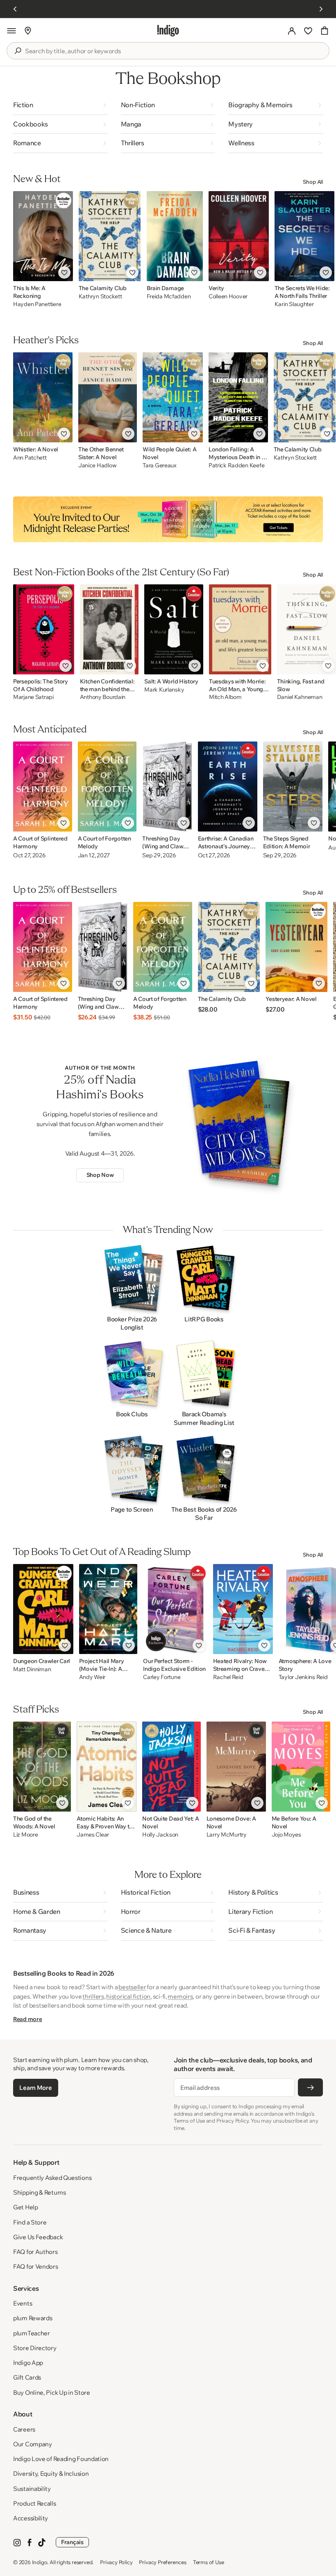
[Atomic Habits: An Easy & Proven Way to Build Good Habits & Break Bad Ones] (107, 1767)
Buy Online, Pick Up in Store (52, 2392)
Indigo (40, 2562)
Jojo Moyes (286, 1835)
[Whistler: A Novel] (43, 397)
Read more (27, 2019)
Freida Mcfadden (169, 296)
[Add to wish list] (64, 273)
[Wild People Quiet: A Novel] (173, 397)
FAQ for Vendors (36, 2266)
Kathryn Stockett (100, 296)
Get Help (26, 2207)
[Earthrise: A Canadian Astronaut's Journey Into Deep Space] (228, 787)
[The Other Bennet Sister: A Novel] (108, 397)
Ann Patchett (30, 458)
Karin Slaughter (294, 304)
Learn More (35, 2088)
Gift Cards (27, 2377)
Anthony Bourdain (103, 697)
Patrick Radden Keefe (236, 465)
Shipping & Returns (40, 2192)
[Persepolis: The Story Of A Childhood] (44, 629)
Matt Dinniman (32, 1669)
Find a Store (30, 2222)
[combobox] (174, 51)
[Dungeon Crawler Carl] (43, 1609)
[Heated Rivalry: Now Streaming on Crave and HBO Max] (243, 1609)
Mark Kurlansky (164, 690)
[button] (11, 31)
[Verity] (239, 236)
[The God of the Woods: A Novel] (42, 1767)
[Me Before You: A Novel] (301, 1767)
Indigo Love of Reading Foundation (61, 2459)
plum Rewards (33, 2318)
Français (72, 2542)
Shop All (313, 182)
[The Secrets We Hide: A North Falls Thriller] (305, 236)
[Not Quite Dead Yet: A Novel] (171, 1767)
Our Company (33, 2444)
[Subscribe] (310, 2087)
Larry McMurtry (227, 1835)
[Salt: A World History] (174, 629)
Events (23, 2303)
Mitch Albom (225, 697)
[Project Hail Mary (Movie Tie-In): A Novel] (108, 1609)
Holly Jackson (160, 1835)
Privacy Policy (116, 2562)
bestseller (132, 1987)
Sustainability (32, 2489)
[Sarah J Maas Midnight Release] (168, 519)
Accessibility (31, 2518)
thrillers (93, 1996)
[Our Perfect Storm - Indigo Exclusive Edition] (175, 1609)
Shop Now (100, 1175)
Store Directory (35, 2348)
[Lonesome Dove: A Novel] (236, 1767)
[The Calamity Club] (110, 236)
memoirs (180, 1996)
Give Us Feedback (38, 2237)
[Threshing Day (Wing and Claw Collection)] (167, 787)
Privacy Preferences (162, 2562)
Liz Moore (25, 1835)
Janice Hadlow (97, 465)
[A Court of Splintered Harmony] (43, 787)
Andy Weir (92, 1677)
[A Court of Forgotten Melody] (107, 787)
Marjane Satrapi (33, 697)
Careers (24, 2429)
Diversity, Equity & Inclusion (51, 2473)
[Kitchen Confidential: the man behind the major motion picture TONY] (109, 629)
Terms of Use (209, 2562)
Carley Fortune (162, 1677)
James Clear (93, 1835)
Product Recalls (35, 2503)
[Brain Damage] (175, 236)
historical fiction (128, 1996)
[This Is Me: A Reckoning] (43, 236)
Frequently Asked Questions (52, 2178)
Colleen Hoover (228, 296)
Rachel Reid (228, 1677)
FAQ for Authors (35, 2252)
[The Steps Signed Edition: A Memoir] (293, 787)
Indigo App (28, 2363)
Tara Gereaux (160, 465)
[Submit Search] (18, 51)
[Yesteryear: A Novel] (296, 947)
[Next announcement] (321, 9)
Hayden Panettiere (37, 304)
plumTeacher (32, 2333)
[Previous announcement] (15, 9)
